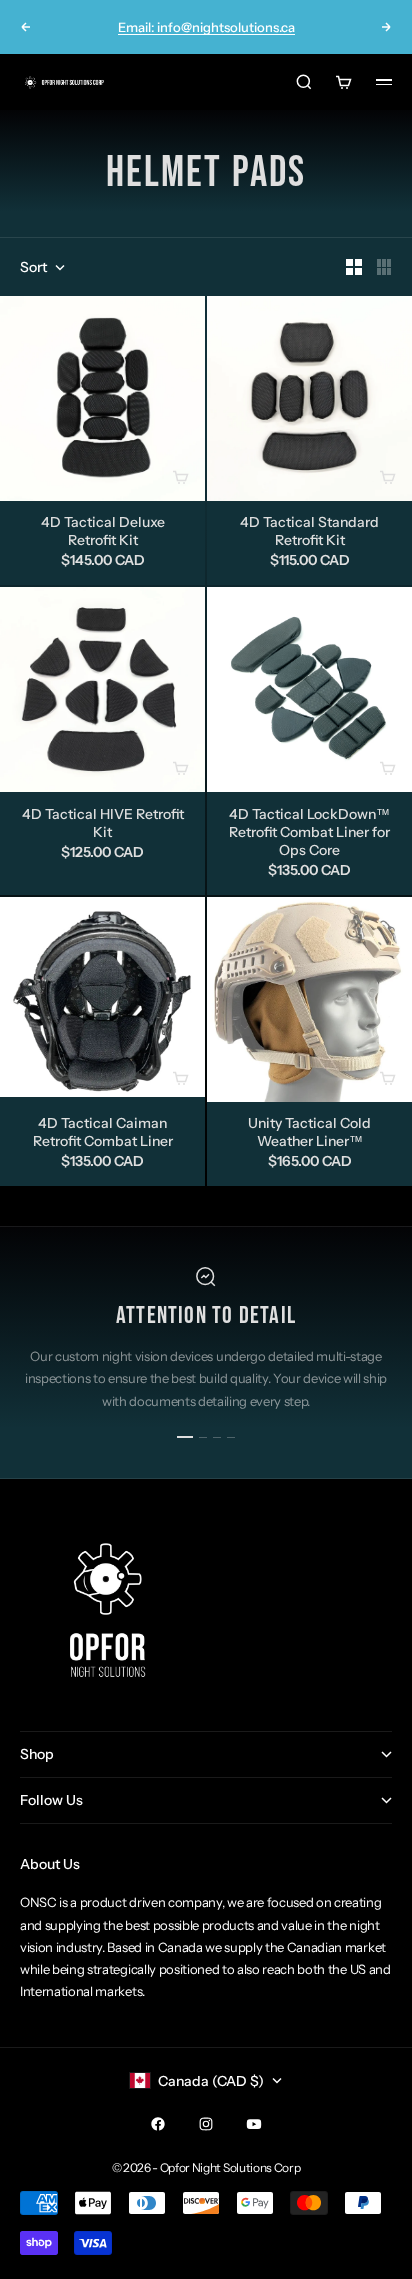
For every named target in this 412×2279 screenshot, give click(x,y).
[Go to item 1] (185, 1437)
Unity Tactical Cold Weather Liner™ (309, 1134)
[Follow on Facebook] (158, 2124)
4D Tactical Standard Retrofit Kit (309, 533)
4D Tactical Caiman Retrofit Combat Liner (103, 1134)
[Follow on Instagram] (206, 2124)
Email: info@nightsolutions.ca (206, 27)
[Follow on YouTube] (254, 2124)
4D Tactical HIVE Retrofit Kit (103, 824)
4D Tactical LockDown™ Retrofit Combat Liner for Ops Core (309, 833)
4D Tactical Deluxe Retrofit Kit (103, 533)
